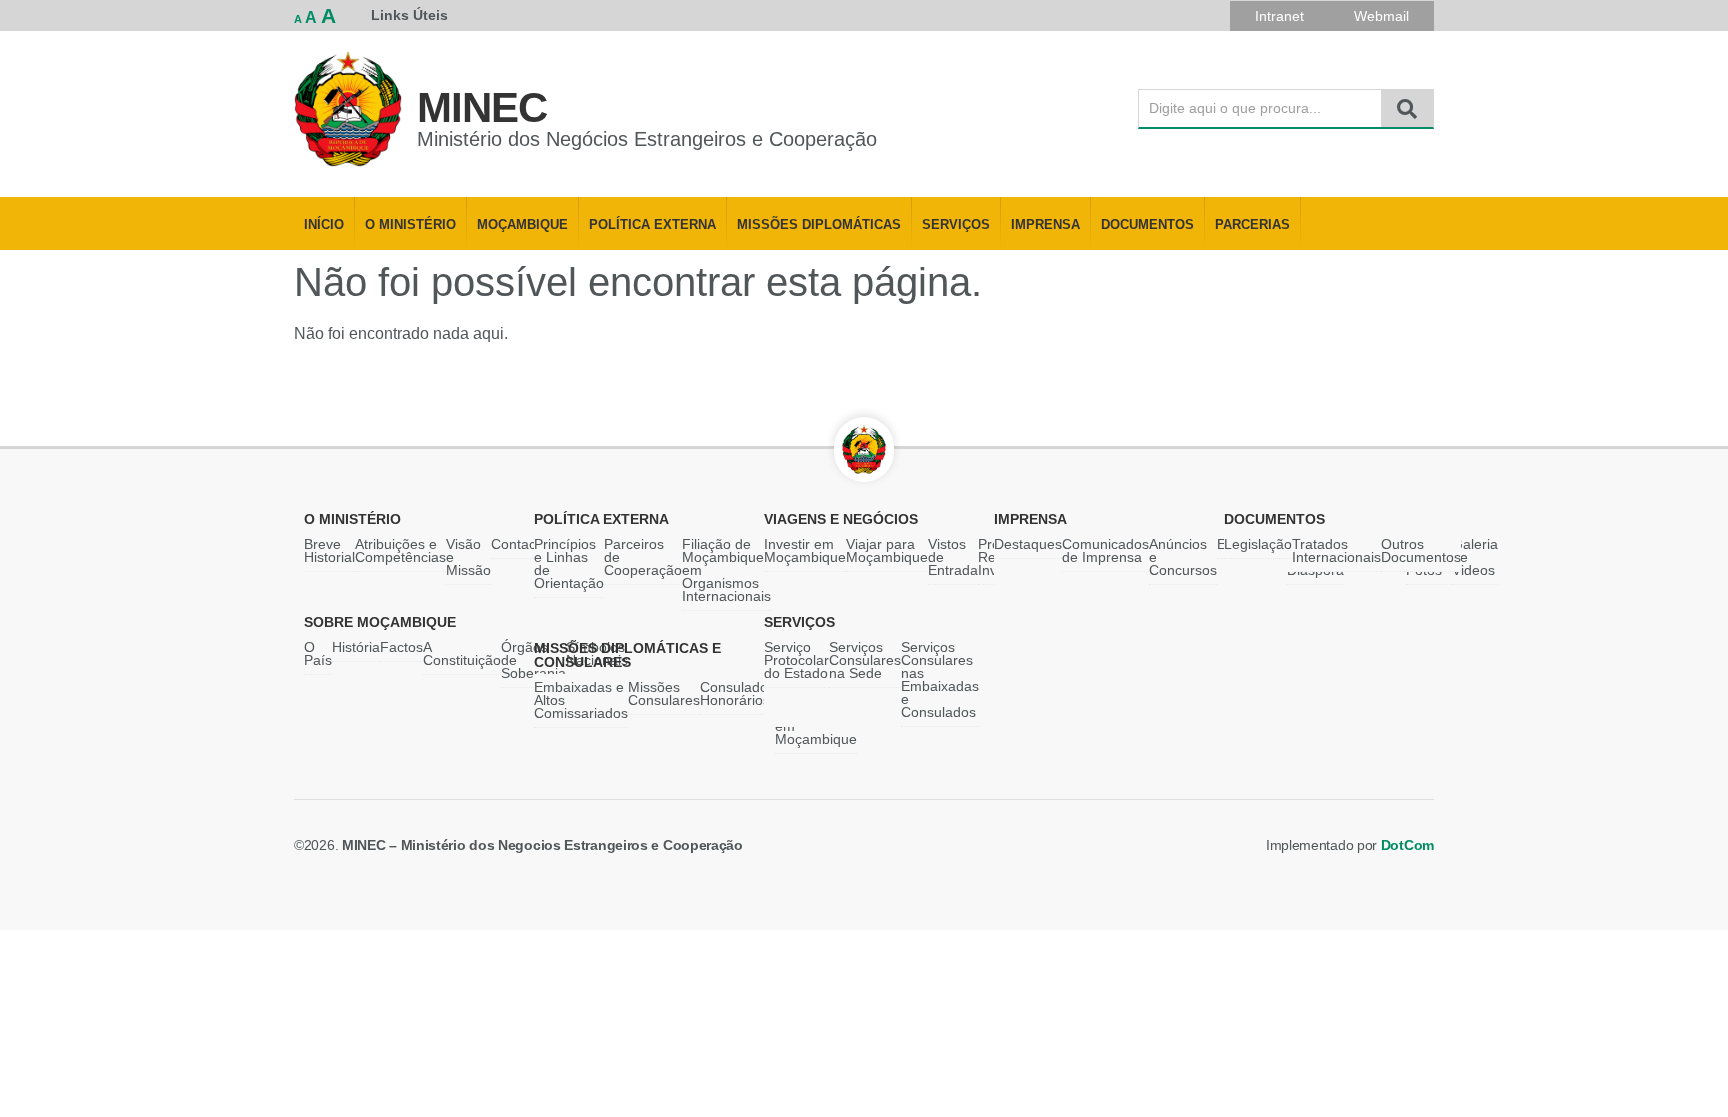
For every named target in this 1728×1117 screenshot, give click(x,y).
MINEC (482, 107)
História (356, 647)
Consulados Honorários (737, 693)
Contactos (523, 544)
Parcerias (1252, 225)
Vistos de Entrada (953, 557)
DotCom (1407, 845)
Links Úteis (409, 15)
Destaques (1028, 544)
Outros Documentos (1421, 550)
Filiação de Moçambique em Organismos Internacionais (726, 570)
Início (324, 225)
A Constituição (462, 653)
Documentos (1147, 225)
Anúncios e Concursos (1183, 557)
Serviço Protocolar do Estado (796, 660)
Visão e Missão (468, 557)
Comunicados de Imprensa (1105, 550)
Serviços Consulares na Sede (865, 660)
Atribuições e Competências (400, 550)
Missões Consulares (664, 693)
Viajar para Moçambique (887, 550)
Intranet (1279, 16)
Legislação (1258, 544)
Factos (401, 647)
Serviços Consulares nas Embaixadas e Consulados (940, 679)
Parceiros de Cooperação (643, 557)
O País (318, 653)
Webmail (1381, 16)
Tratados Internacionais (1336, 550)
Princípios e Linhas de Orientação (569, 563)
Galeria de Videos (1475, 557)
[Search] (1407, 108)
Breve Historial (329, 550)
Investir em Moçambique (805, 550)
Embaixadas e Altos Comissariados (581, 700)
